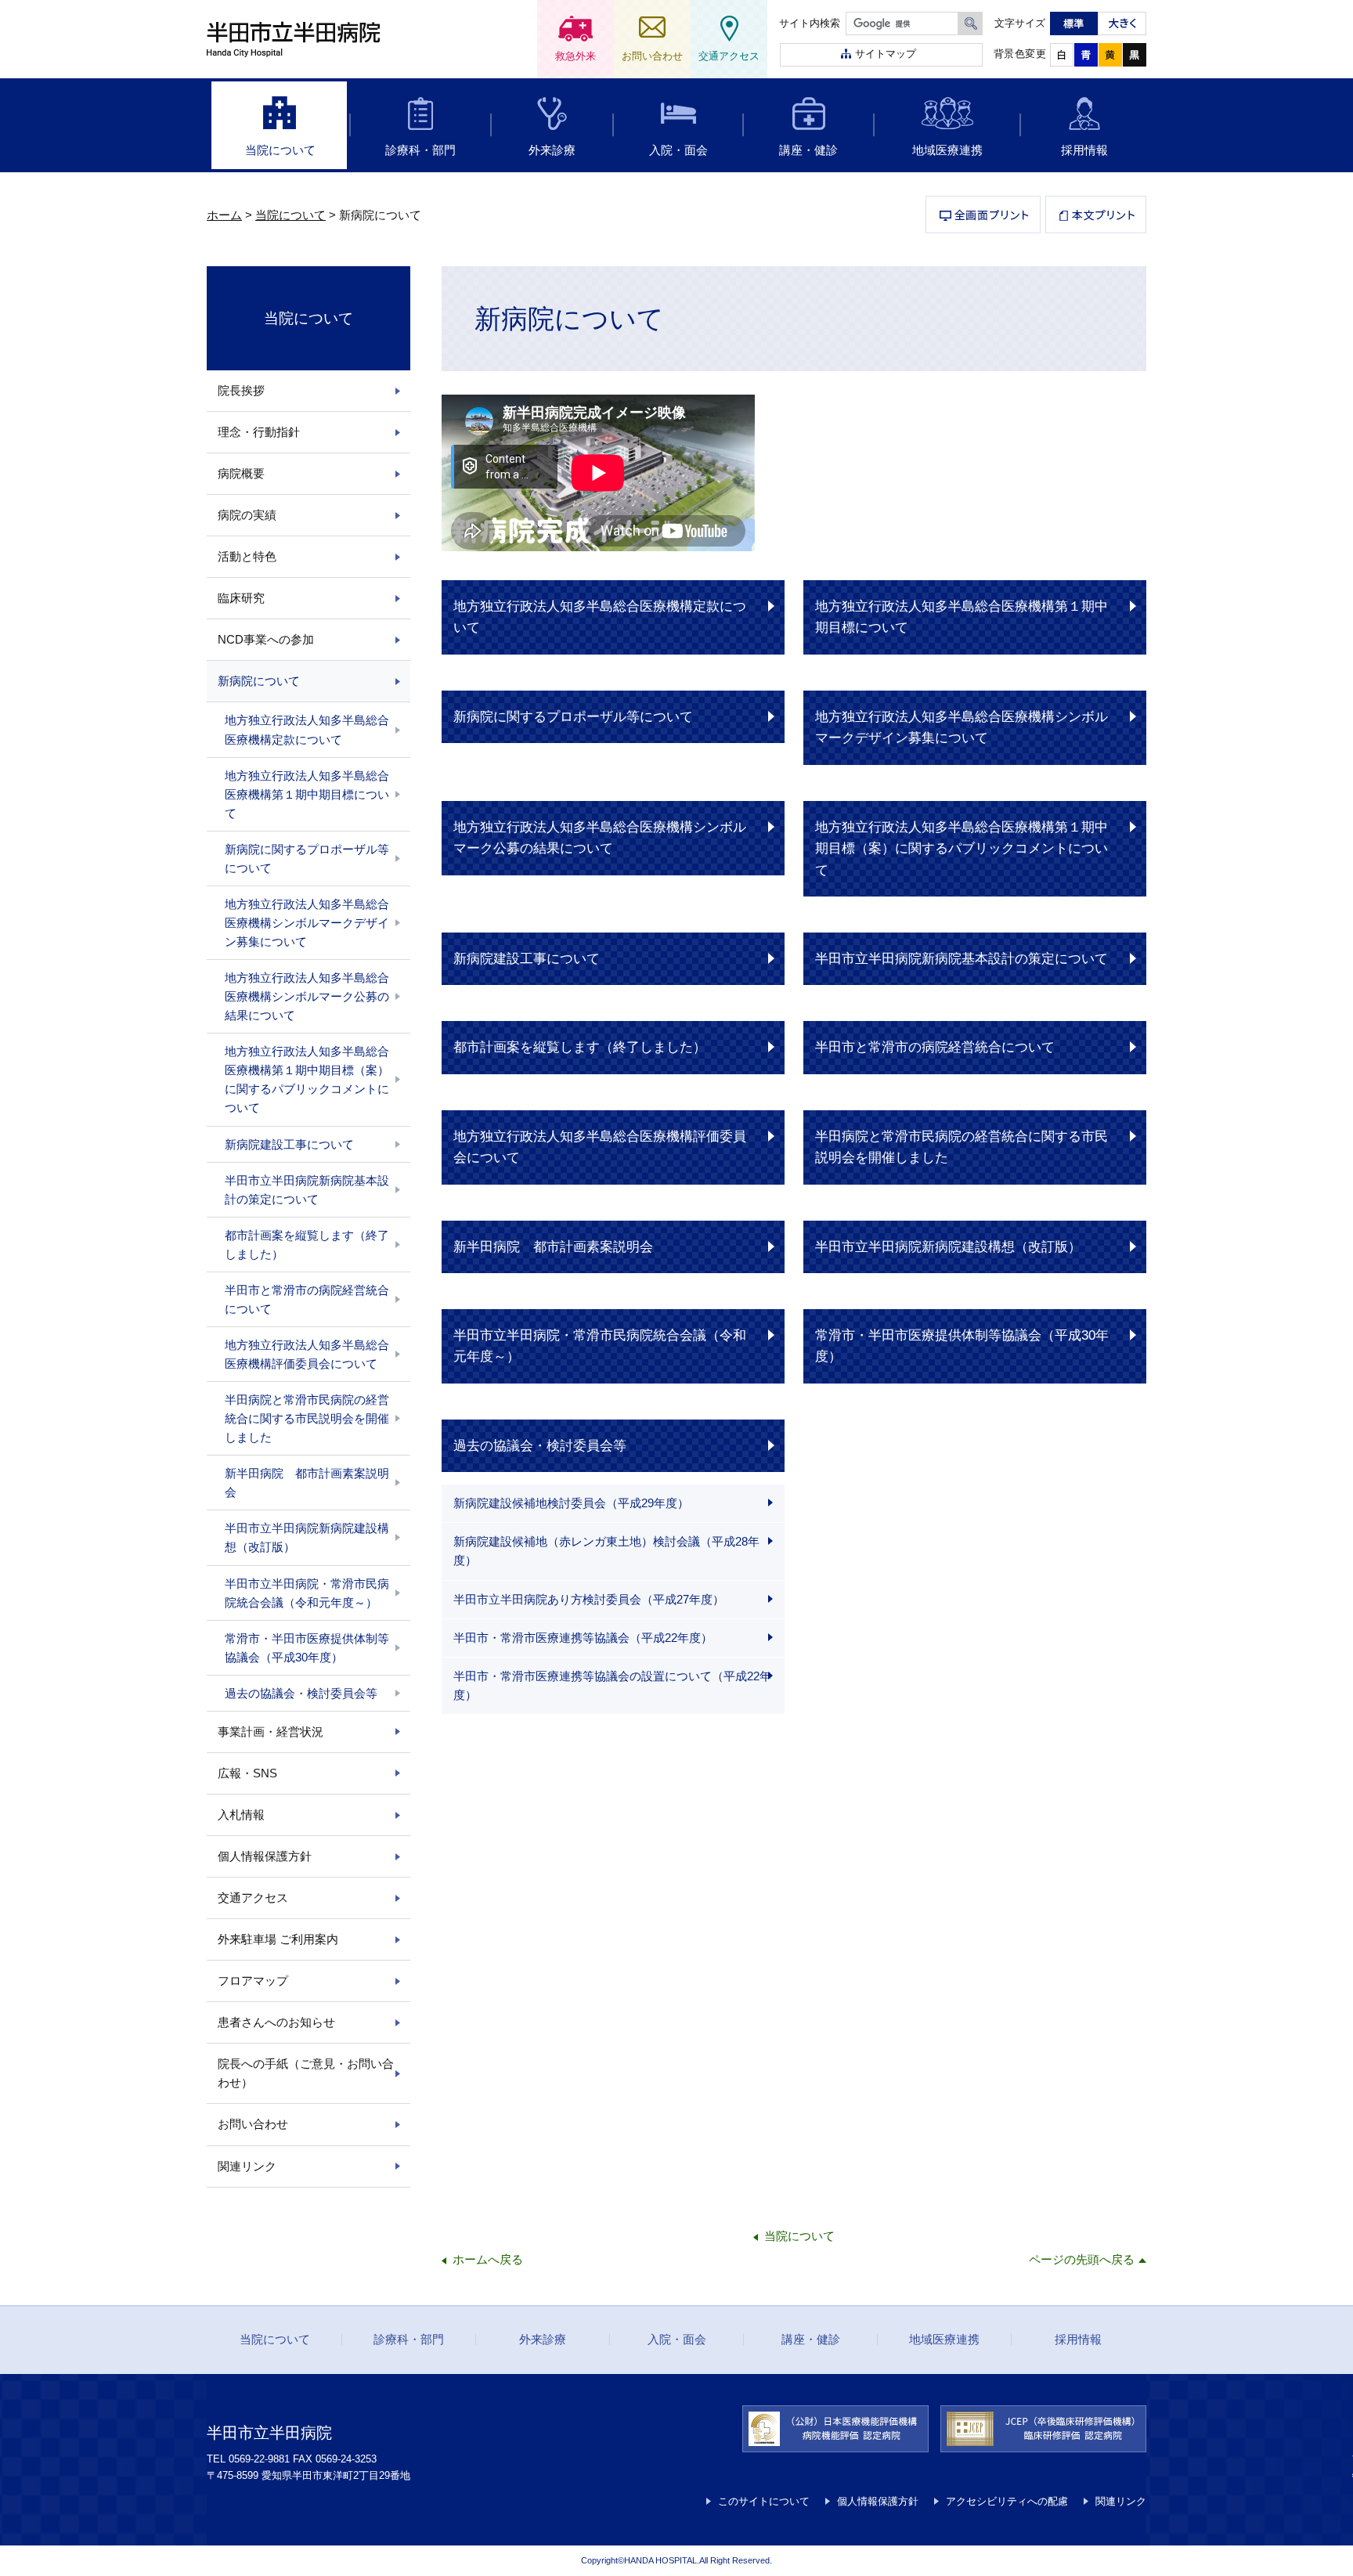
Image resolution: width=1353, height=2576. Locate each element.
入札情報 (241, 1815)
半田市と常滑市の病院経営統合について (935, 1047)
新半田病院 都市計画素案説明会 (553, 1247)
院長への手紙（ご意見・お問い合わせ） (306, 2073)
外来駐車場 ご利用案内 (278, 1939)
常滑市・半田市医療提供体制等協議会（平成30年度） (962, 1346)
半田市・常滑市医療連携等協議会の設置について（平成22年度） (612, 1685)
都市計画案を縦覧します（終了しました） (580, 1047)
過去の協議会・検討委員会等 (540, 1445)
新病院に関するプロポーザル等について (573, 716)
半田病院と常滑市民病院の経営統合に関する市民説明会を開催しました (962, 1147)
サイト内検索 (810, 23)
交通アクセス (253, 1898)
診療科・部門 (420, 150)
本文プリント (1096, 215)
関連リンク (247, 2166)
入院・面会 (678, 150)
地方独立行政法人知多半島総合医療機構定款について (600, 617)
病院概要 (241, 473)
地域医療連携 (947, 150)
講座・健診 (808, 150)
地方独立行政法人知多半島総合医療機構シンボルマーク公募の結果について (600, 837)
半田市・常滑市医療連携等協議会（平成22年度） (583, 1638)
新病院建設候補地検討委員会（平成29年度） (571, 1503)
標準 (1074, 23)
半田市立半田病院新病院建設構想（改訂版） (948, 1247)
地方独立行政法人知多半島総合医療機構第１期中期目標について (962, 617)
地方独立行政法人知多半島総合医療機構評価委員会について (600, 1147)
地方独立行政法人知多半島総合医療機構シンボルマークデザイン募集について (962, 727)
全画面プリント (983, 215)
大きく (1122, 23)
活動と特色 (247, 556)
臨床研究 (241, 598)
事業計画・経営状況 (271, 1732)
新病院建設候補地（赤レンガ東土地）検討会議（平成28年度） (606, 1551)
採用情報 (1084, 150)
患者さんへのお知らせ (276, 2022)
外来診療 (552, 150)
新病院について (259, 681)
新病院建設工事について (527, 958)
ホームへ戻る (488, 2259)
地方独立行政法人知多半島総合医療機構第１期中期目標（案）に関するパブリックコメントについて (962, 848)
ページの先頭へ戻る (1082, 2259)
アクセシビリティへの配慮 (1007, 2501)
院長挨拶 (241, 390)
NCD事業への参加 (266, 639)
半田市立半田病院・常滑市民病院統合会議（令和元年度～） (600, 1346)
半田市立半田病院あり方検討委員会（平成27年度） (589, 1599)
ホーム (224, 215)
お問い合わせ (253, 2124)
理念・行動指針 (259, 432)
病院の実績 (247, 515)
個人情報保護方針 (265, 1856)
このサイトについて (764, 2501)
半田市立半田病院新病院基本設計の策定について (962, 958)
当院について (280, 150)
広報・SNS (247, 1773)
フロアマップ (253, 1981)
